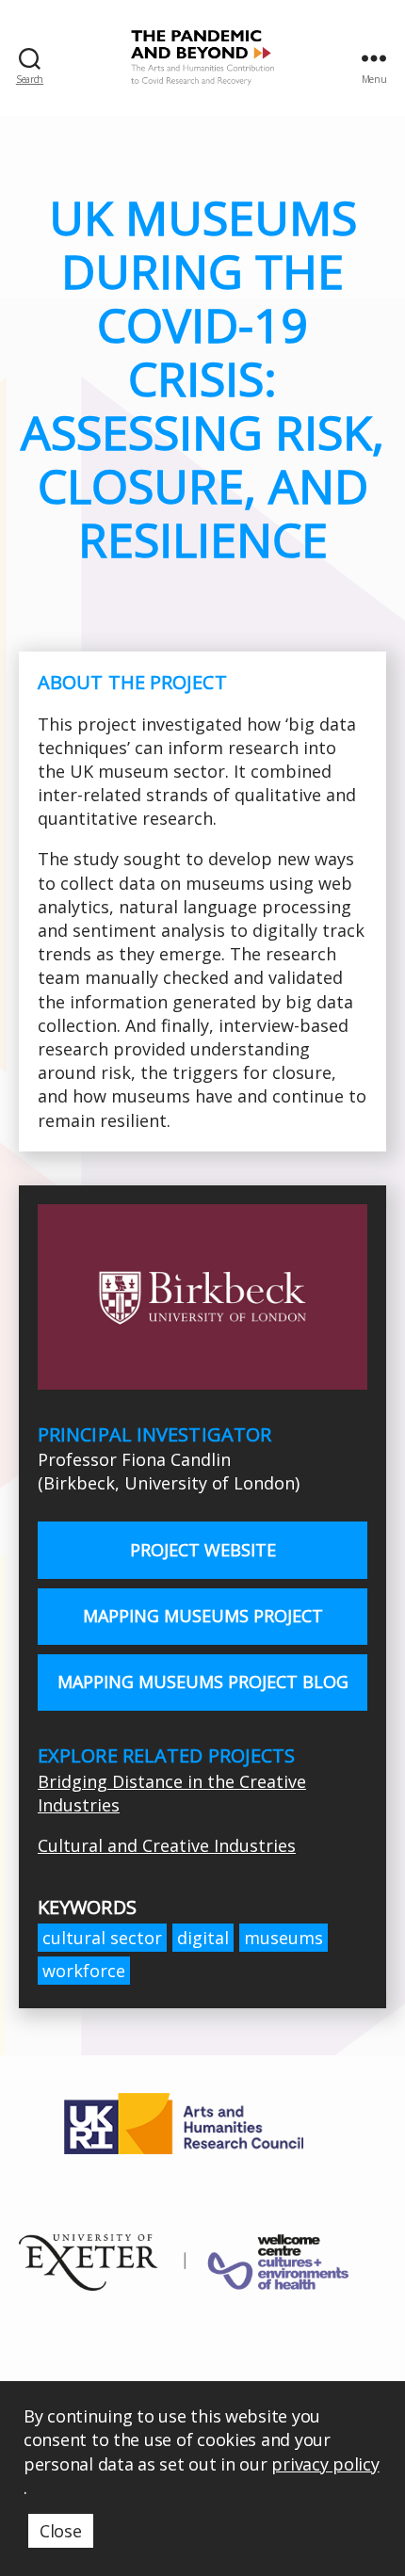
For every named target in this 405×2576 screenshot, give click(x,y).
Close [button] (61, 2531)
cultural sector (102, 1938)
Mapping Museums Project (203, 1616)
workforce (84, 1971)
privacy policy (325, 2464)
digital (203, 1938)
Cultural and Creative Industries (167, 1845)
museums (283, 1938)
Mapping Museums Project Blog (203, 1682)
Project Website (203, 1550)
